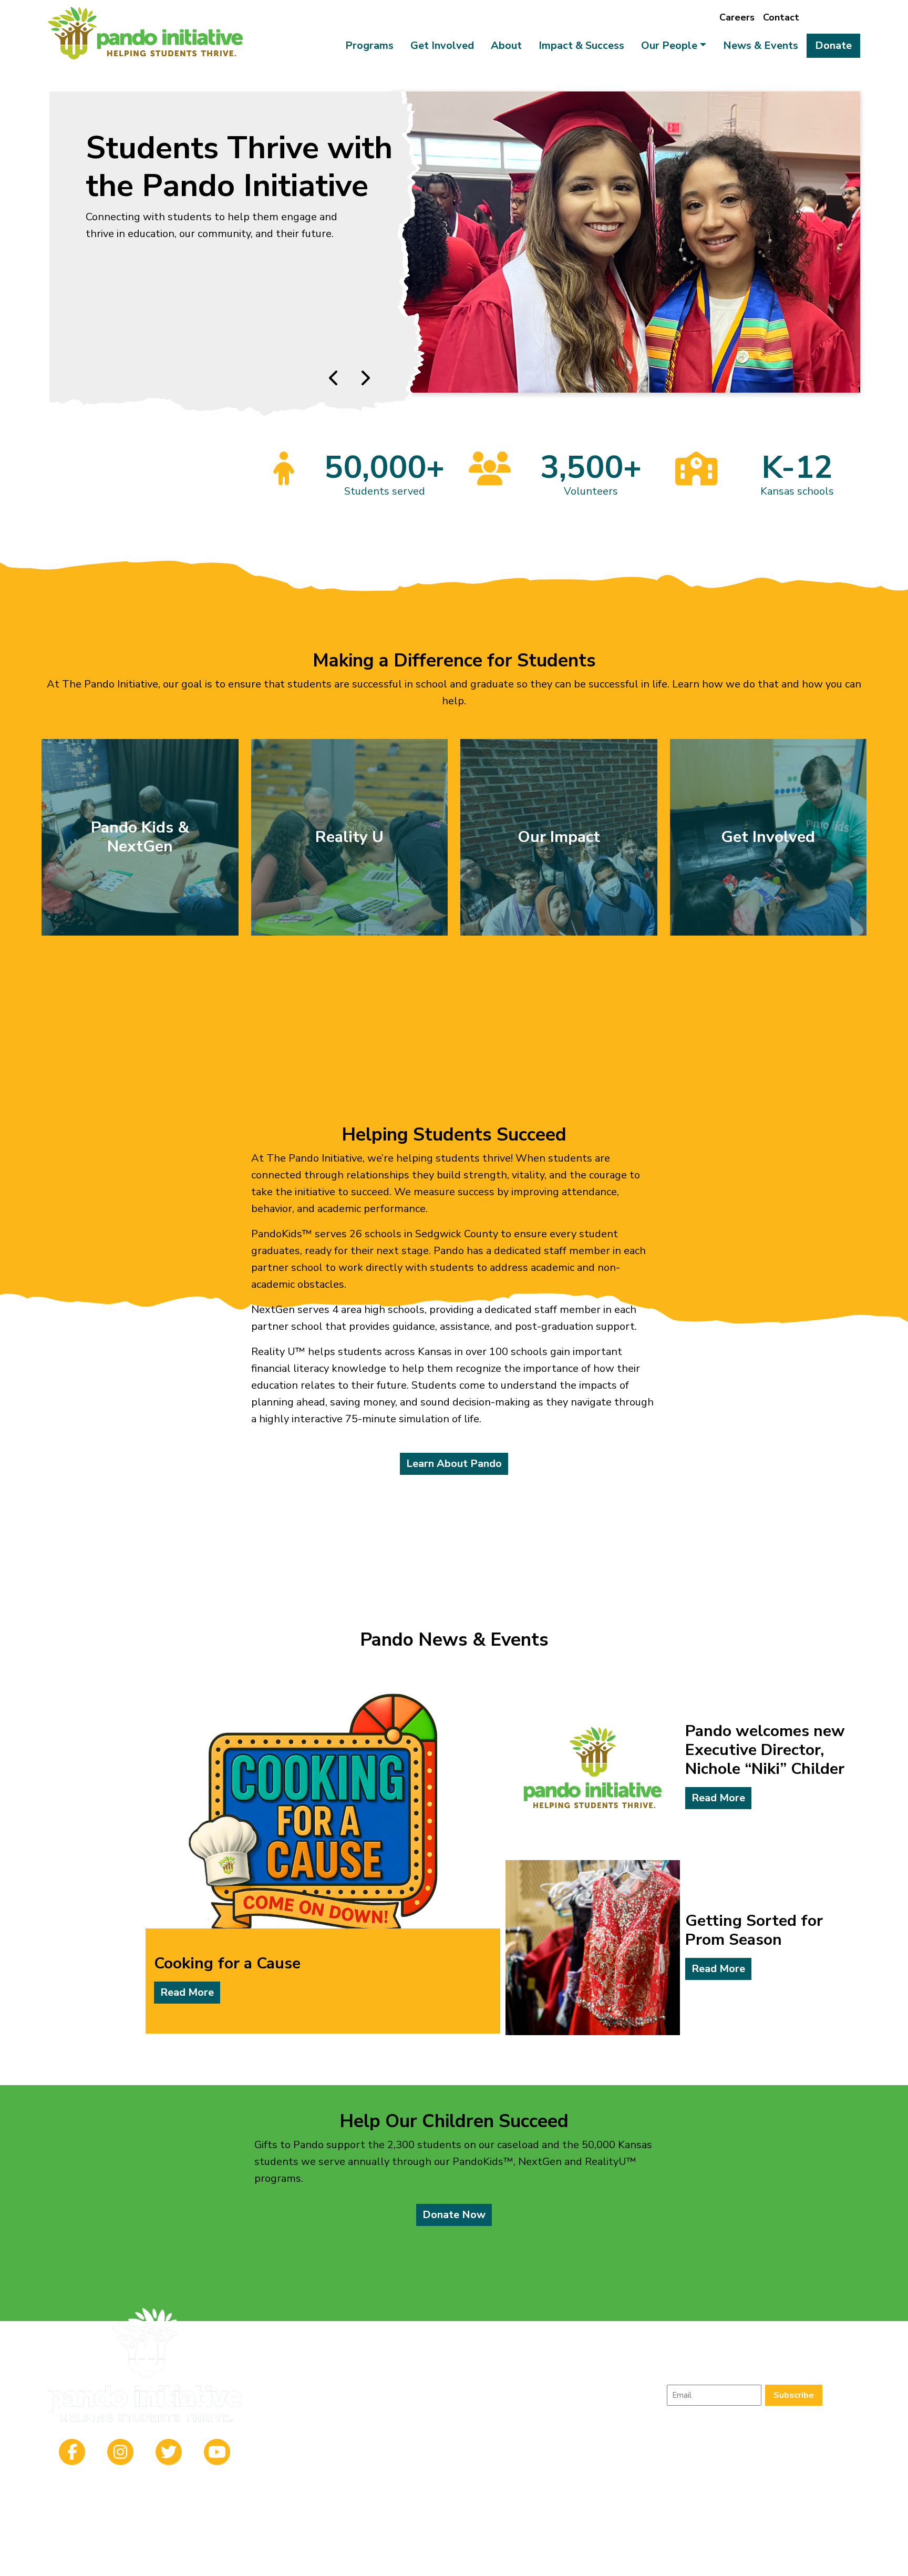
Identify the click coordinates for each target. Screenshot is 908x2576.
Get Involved (442, 45)
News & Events (761, 45)
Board (623, 2357)
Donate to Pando (134, 350)
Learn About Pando (454, 1464)
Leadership (571, 2357)
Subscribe (794, 2395)
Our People (669, 45)
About (506, 45)
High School (419, 2382)
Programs (369, 45)
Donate (833, 45)
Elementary (306, 2382)
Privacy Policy (431, 2560)
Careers (737, 17)
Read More (187, 1992)
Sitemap (479, 2560)
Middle (362, 2382)
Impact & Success (581, 45)
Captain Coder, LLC (564, 2560)
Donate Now (454, 2215)
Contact (781, 17)
